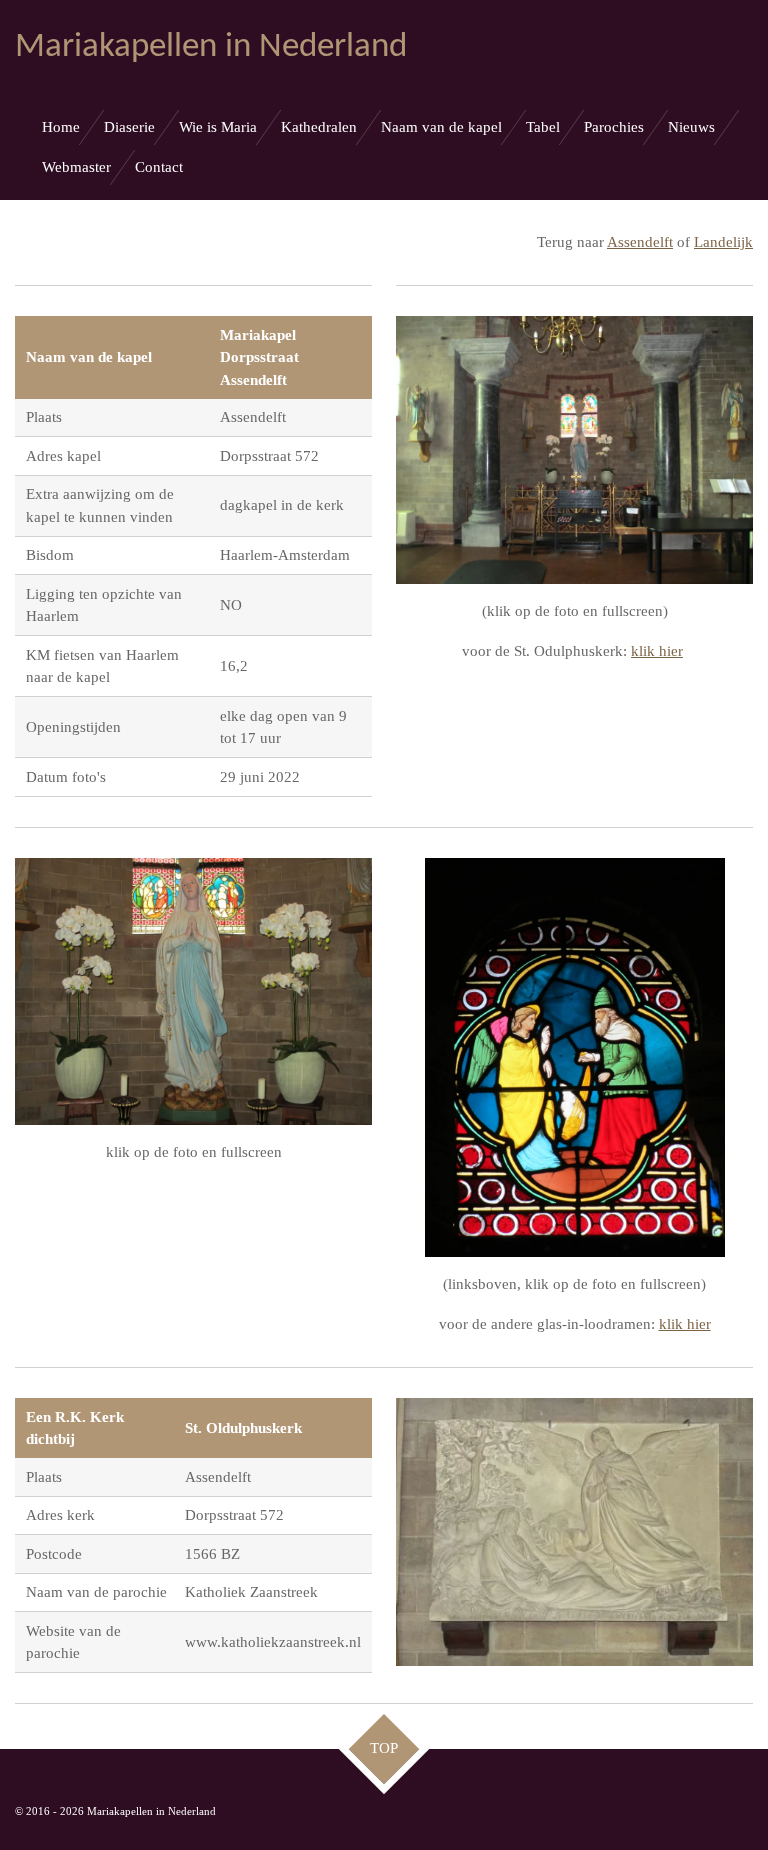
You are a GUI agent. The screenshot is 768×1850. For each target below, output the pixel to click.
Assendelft (640, 242)
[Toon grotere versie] (574, 450)
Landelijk (723, 242)
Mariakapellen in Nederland (211, 47)
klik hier (657, 651)
